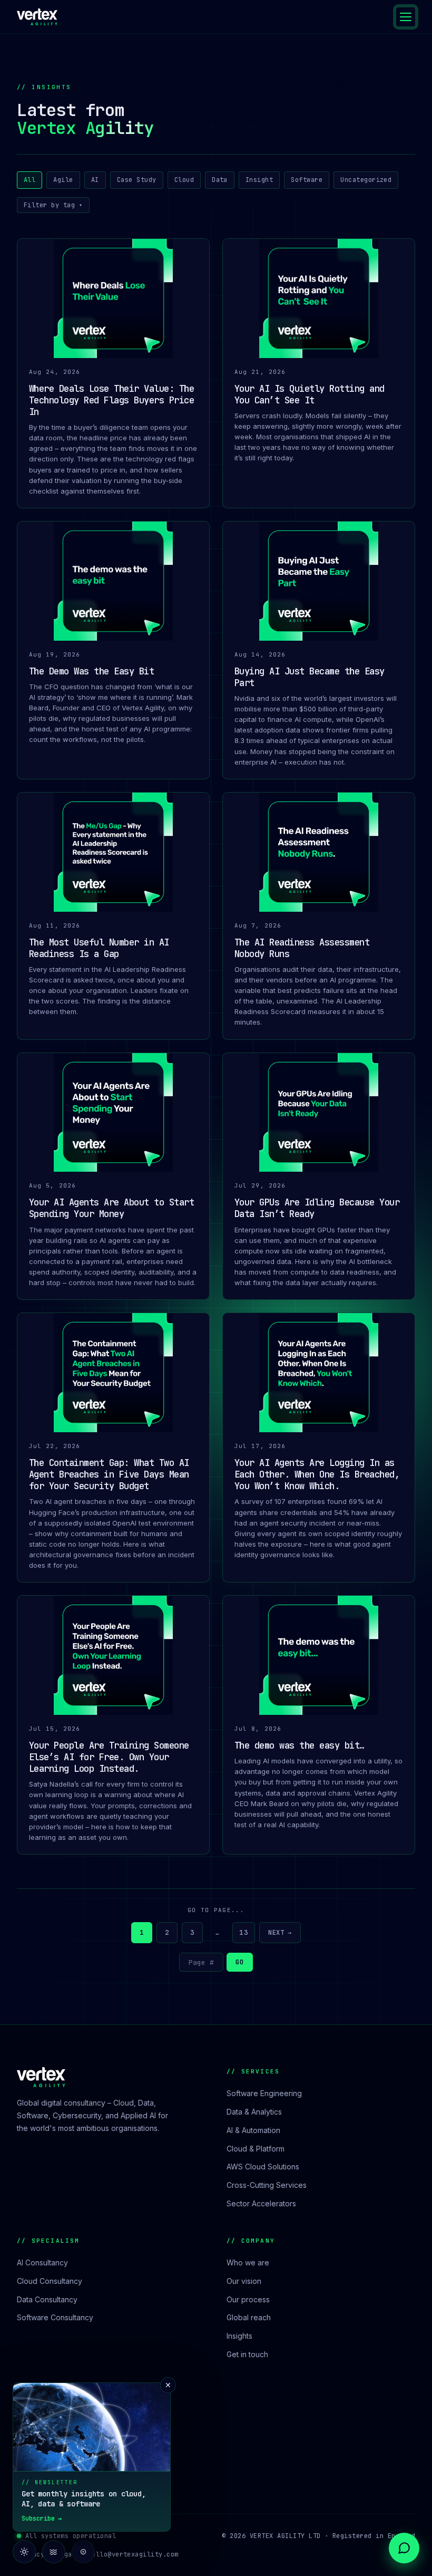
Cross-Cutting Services (267, 2185)
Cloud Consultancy (50, 2281)
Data (220, 180)
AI (95, 180)
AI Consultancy (42, 2263)
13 (244, 1932)
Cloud (184, 180)
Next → (280, 1933)
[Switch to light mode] (24, 2552)
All (30, 180)
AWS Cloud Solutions (263, 2167)
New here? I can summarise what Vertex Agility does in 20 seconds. (335, 2509)
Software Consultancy (55, 2317)
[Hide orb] (83, 2552)
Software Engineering (264, 2093)
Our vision (244, 2281)
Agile (63, 180)
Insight (259, 180)
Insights (239, 2336)
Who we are (248, 2263)
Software (307, 180)
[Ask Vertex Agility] (404, 2548)
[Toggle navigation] (406, 17)
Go (239, 1962)
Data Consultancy (47, 2299)
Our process (248, 2299)
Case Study (137, 180)
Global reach (249, 2317)
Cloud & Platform (256, 2149)
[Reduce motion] (54, 2552)
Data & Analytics (254, 2112)
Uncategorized (366, 180)
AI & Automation (253, 2130)
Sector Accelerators (261, 2203)
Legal (66, 2554)
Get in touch (247, 2354)
